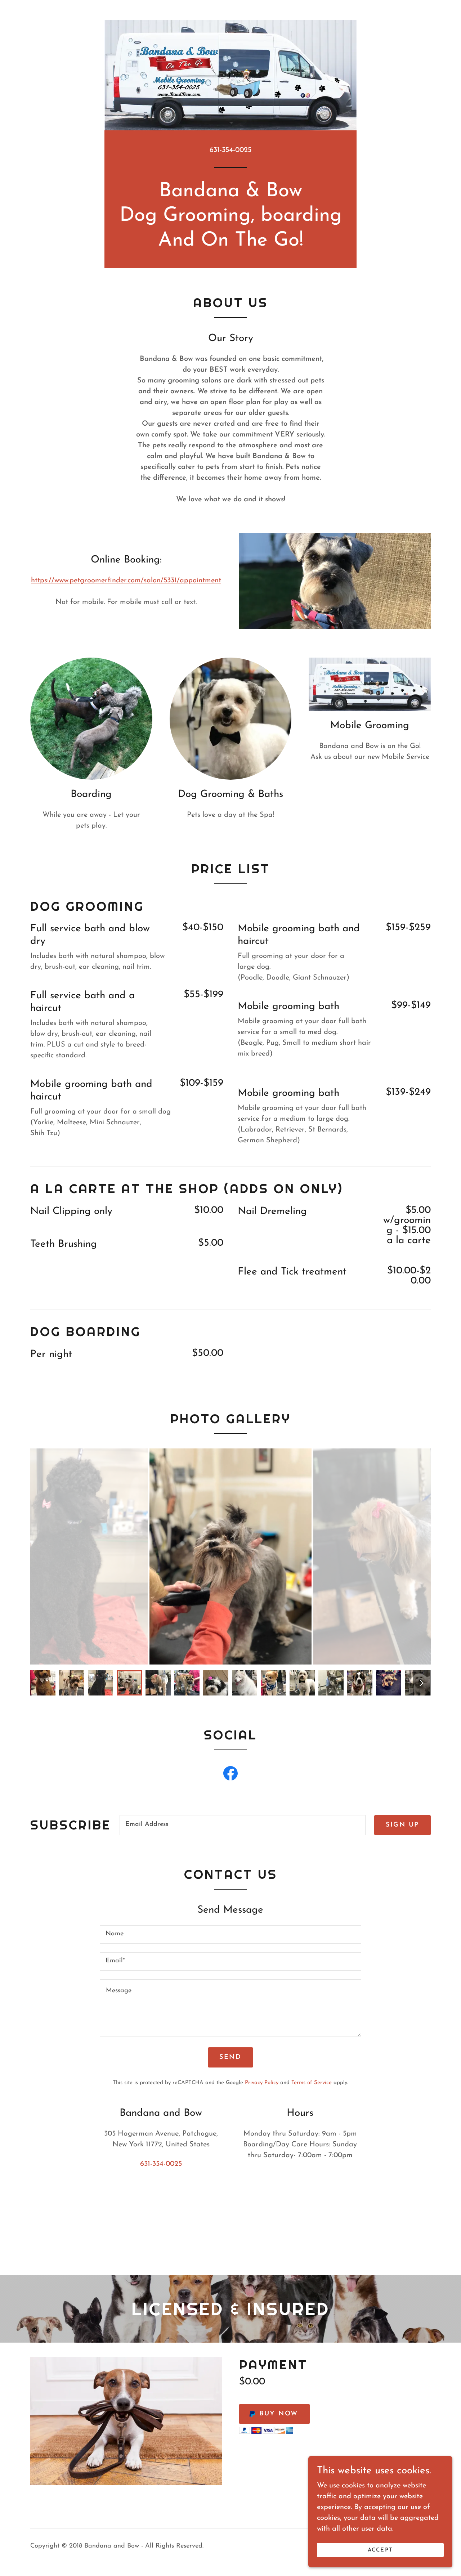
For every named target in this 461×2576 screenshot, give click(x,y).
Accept (380, 2550)
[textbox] (243, 1825)
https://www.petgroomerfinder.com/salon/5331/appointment (126, 581)
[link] (230, 1775)
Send (230, 2057)
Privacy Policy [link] (262, 2083)
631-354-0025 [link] (230, 150)
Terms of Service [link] (312, 2083)
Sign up (402, 1825)
